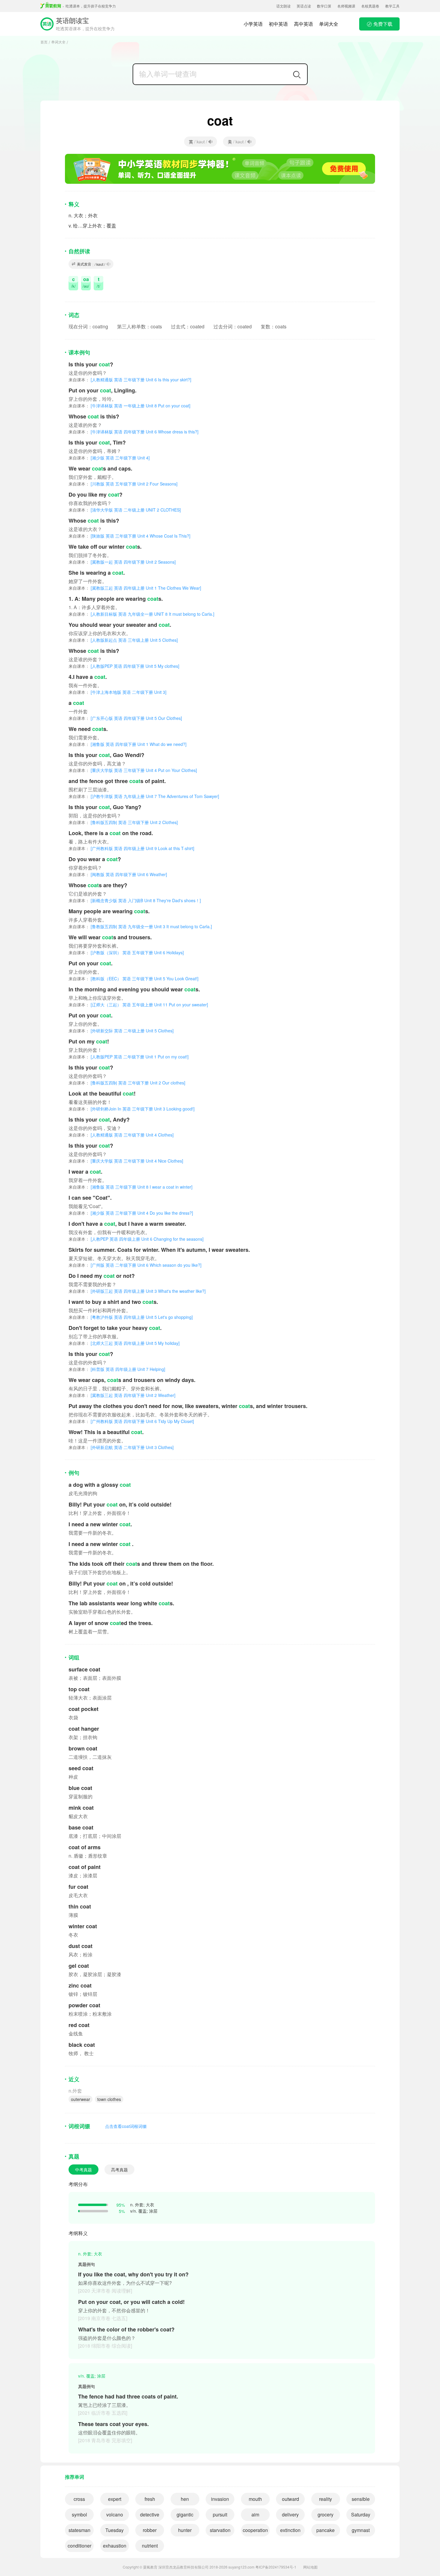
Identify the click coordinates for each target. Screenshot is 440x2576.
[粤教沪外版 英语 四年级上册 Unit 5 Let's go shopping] (131, 1317)
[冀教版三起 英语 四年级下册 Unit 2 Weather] (122, 1395)
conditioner (79, 2546)
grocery (326, 2514)
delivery (290, 2514)
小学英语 (253, 24)
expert (115, 2499)
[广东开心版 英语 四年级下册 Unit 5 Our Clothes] (125, 718)
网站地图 (310, 2567)
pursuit (220, 2514)
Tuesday (114, 2530)
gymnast (361, 2530)
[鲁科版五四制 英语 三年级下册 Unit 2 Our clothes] (127, 1083)
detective (150, 2514)
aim (255, 2514)
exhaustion (115, 2546)
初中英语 (278, 24)
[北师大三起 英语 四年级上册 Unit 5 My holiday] (124, 1343)
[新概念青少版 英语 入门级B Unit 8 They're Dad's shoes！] (135, 900)
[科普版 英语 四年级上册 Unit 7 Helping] (117, 1369)
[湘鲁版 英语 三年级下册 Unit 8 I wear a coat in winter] (131, 1187)
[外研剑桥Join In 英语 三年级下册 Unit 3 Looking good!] (132, 1109)
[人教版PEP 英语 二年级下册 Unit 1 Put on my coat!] (129, 1057)
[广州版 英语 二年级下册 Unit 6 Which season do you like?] (135, 1265)
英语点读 (304, 6)
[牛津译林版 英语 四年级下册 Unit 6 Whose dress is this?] (133, 432)
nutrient (150, 2546)
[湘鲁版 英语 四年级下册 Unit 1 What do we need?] (128, 744)
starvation (220, 2530)
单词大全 (329, 24)
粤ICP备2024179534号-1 (276, 2567)
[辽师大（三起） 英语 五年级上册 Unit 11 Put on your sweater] (138, 1005)
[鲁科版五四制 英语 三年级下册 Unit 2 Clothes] (123, 822)
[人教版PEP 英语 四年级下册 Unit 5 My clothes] (124, 666)
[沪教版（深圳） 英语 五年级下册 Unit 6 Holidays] (126, 952)
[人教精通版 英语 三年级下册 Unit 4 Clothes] (121, 1135)
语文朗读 (283, 6)
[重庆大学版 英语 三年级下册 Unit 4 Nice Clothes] (126, 1161)
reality (326, 2499)
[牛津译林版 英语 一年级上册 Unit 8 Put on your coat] (129, 406)
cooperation (255, 2530)
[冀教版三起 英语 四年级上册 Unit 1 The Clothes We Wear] (135, 588)
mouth (255, 2499)
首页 (44, 42)
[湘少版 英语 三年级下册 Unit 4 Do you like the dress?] (131, 1213)
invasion (220, 2499)
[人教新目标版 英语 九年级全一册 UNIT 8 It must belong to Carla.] (141, 614)
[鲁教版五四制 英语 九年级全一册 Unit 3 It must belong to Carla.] (140, 926)
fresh (150, 2499)
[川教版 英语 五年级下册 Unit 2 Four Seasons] (123, 484)
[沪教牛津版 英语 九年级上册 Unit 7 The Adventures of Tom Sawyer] (144, 796)
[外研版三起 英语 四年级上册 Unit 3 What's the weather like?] (137, 1291)
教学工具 (392, 6)
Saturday (361, 2514)
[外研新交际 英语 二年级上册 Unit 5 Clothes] (121, 1031)
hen (185, 2499)
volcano (115, 2514)
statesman (79, 2530)
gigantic (185, 2514)
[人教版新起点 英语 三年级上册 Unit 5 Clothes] (123, 640)
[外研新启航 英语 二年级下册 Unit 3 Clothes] (121, 1447)
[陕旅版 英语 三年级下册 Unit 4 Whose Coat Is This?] (129, 536)
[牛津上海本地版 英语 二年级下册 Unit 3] (117, 692)
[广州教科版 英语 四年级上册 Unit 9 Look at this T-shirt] (131, 848)
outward (290, 2499)
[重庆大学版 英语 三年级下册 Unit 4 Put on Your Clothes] (133, 770)
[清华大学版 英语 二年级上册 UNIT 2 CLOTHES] (125, 510)
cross (79, 2499)
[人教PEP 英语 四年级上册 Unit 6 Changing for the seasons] (136, 1239)
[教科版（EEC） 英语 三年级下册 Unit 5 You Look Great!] (133, 978)
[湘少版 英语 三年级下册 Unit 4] (109, 458)
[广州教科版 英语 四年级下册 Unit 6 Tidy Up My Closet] (131, 1421)
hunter (185, 2530)
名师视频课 (346, 6)
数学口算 (324, 6)
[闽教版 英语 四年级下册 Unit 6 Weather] (118, 874)
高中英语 (304, 24)
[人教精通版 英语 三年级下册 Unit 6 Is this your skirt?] (130, 380)
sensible (361, 2499)
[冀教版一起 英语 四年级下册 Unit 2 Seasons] (122, 562)
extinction (290, 2530)
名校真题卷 (370, 6)
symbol (79, 2514)
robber (150, 2530)
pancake (326, 2530)
